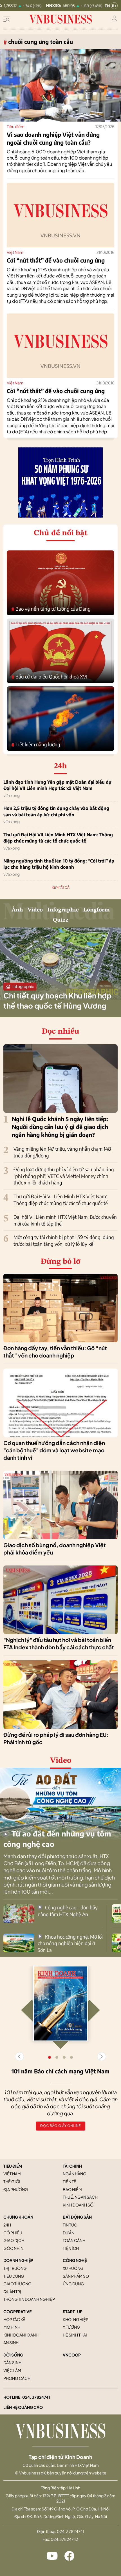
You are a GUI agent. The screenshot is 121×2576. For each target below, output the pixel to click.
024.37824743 (65, 2539)
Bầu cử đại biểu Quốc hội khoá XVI (49, 677)
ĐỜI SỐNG (13, 2355)
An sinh (11, 2342)
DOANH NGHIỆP (18, 2260)
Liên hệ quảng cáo (23, 2407)
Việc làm (12, 2370)
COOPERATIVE (17, 2311)
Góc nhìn (13, 2248)
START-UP (73, 2311)
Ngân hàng (75, 2174)
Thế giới (12, 2181)
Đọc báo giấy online (60, 2126)
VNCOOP (72, 2355)
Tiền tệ (70, 2181)
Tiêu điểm (16, 126)
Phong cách (17, 2378)
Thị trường (15, 2268)
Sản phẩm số (76, 2276)
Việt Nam (15, 252)
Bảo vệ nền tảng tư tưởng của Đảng (51, 609)
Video (35, 910)
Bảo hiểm (72, 2189)
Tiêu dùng (14, 2276)
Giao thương (17, 2284)
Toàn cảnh (74, 2240)
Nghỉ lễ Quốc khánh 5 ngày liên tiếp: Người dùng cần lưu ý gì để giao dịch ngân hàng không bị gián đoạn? (60, 1127)
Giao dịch (14, 2240)
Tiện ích (71, 2248)
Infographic (63, 910)
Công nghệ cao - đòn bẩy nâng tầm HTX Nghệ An (68, 1911)
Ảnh (17, 910)
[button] (102, 2057)
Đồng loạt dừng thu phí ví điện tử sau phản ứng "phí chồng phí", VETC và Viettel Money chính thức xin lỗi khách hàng (64, 1176)
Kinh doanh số (78, 2205)
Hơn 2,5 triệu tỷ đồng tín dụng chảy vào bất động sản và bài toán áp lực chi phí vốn (56, 811)
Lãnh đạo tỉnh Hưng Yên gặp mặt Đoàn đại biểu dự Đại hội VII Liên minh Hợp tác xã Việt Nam (57, 785)
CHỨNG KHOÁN (18, 2217)
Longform (97, 910)
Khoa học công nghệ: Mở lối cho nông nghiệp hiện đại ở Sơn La (70, 1943)
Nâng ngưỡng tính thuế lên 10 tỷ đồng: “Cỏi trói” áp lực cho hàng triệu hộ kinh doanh (59, 864)
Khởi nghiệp (76, 2319)
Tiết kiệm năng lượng (36, 745)
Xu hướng (73, 2268)
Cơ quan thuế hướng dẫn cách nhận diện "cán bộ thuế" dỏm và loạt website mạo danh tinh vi (54, 1450)
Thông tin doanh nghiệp (29, 2299)
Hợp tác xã (14, 2319)
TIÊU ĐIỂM (13, 2166)
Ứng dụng (73, 2284)
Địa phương (16, 2189)
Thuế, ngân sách (80, 2197)
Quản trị (12, 2291)
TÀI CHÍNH (72, 2166)
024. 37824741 (36, 2397)
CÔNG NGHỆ (75, 2260)
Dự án (69, 2233)
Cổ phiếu (13, 2233)
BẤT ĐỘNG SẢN (77, 2217)
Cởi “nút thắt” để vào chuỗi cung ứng (56, 260)
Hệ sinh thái (75, 2335)
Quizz (61, 920)
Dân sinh (12, 2362)
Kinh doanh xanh (21, 2335)
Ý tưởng (71, 2327)
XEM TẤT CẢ (61, 887)
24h (7, 2225)
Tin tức (70, 2225)
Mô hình (12, 2327)
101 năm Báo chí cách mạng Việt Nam (60, 2071)
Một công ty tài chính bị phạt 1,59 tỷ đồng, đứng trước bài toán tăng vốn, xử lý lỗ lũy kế (64, 1240)
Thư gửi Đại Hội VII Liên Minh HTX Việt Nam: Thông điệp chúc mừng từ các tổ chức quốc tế (58, 838)
